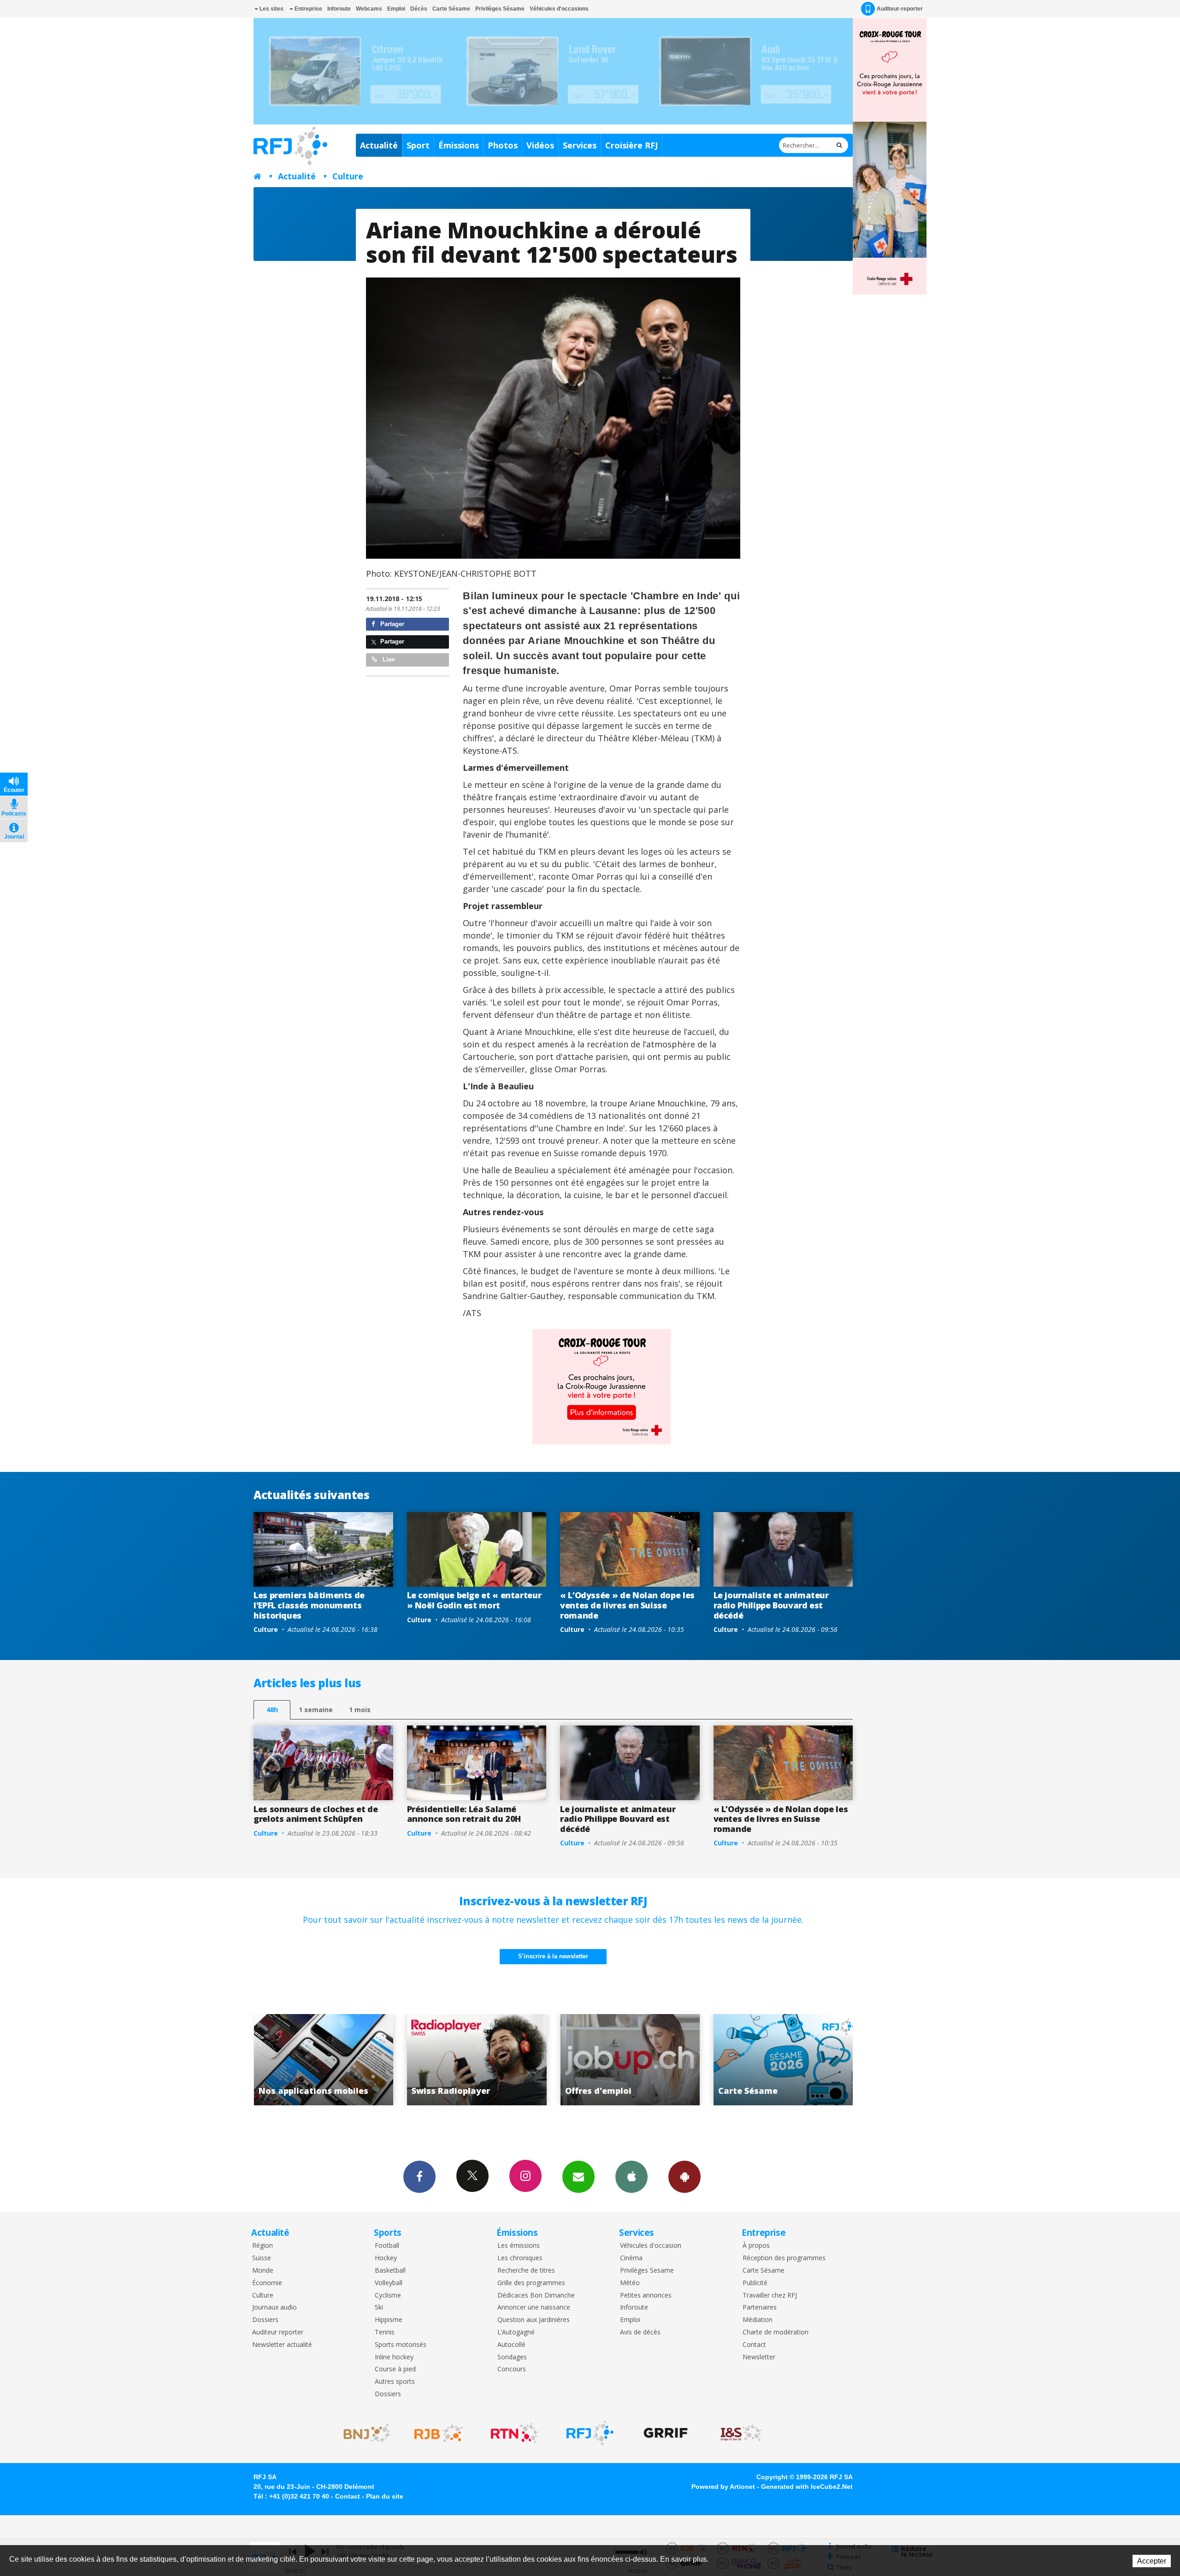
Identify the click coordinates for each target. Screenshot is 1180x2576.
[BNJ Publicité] (363, 2433)
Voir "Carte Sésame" (536, 2060)
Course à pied (395, 2369)
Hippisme (389, 2320)
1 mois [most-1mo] (360, 1710)
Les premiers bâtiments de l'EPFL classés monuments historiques (309, 1605)
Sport (418, 145)
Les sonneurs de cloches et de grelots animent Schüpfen (316, 1814)
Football (387, 2246)
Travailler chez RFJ (770, 2295)
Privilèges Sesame (647, 2271)
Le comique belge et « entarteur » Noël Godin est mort (474, 1600)
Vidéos (540, 145)
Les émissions (519, 2246)
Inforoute (339, 9)
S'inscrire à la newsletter (553, 1956)
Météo (630, 2283)
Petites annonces (646, 2295)
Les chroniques (520, 2258)
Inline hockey (394, 2357)
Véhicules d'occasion (651, 2246)
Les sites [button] (271, 9)
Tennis (385, 2332)
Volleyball (389, 2283)
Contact (754, 2345)
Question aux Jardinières (534, 2320)
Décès (419, 9)
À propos (756, 2246)
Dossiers (265, 2320)
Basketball (390, 2271)
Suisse (262, 2258)
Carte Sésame (451, 9)
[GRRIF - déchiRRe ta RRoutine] (666, 2433)
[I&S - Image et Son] (741, 2433)
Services (580, 145)
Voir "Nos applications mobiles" (689, 2060)
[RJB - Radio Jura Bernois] (439, 2433)
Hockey (386, 2258)
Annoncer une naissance (534, 2307)
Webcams (369, 9)
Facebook (419, 2177)
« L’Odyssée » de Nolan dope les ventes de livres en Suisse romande (627, 1605)
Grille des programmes (531, 2283)
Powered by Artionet (723, 2487)
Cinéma (631, 2258)
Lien (388, 659)
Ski (379, 2307)
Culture (348, 176)
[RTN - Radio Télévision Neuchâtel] (514, 2433)
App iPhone (631, 2177)
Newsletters (578, 2177)
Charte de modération (776, 2332)
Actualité (379, 145)
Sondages (512, 2357)
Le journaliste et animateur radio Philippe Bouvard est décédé (771, 1605)
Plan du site (385, 2496)
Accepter (1152, 2561)
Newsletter (759, 2357)
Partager (391, 624)
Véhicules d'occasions (559, 9)
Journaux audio (274, 2307)
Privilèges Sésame (500, 9)
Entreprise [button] (308, 9)
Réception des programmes (784, 2258)
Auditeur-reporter (900, 9)
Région (263, 2246)
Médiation (758, 2320)
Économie (267, 2283)
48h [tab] (272, 1710)
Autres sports (395, 2382)
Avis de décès (640, 2332)
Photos (503, 145)
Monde (263, 2271)
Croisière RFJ (631, 145)
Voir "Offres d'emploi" (383, 2060)
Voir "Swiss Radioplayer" (842, 2060)
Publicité (755, 2283)
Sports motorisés (401, 2345)
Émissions (459, 145)
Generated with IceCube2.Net (807, 2487)
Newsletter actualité (282, 2345)
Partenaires (760, 2307)
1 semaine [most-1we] (316, 1710)
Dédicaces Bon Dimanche (536, 2295)
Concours (512, 2369)
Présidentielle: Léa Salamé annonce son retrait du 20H (464, 1814)
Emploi (396, 9)
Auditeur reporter (278, 2332)
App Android (684, 2177)
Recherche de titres (526, 2271)
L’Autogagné (516, 2332)
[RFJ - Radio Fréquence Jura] (590, 2433)
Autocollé (511, 2345)
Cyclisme (388, 2295)
